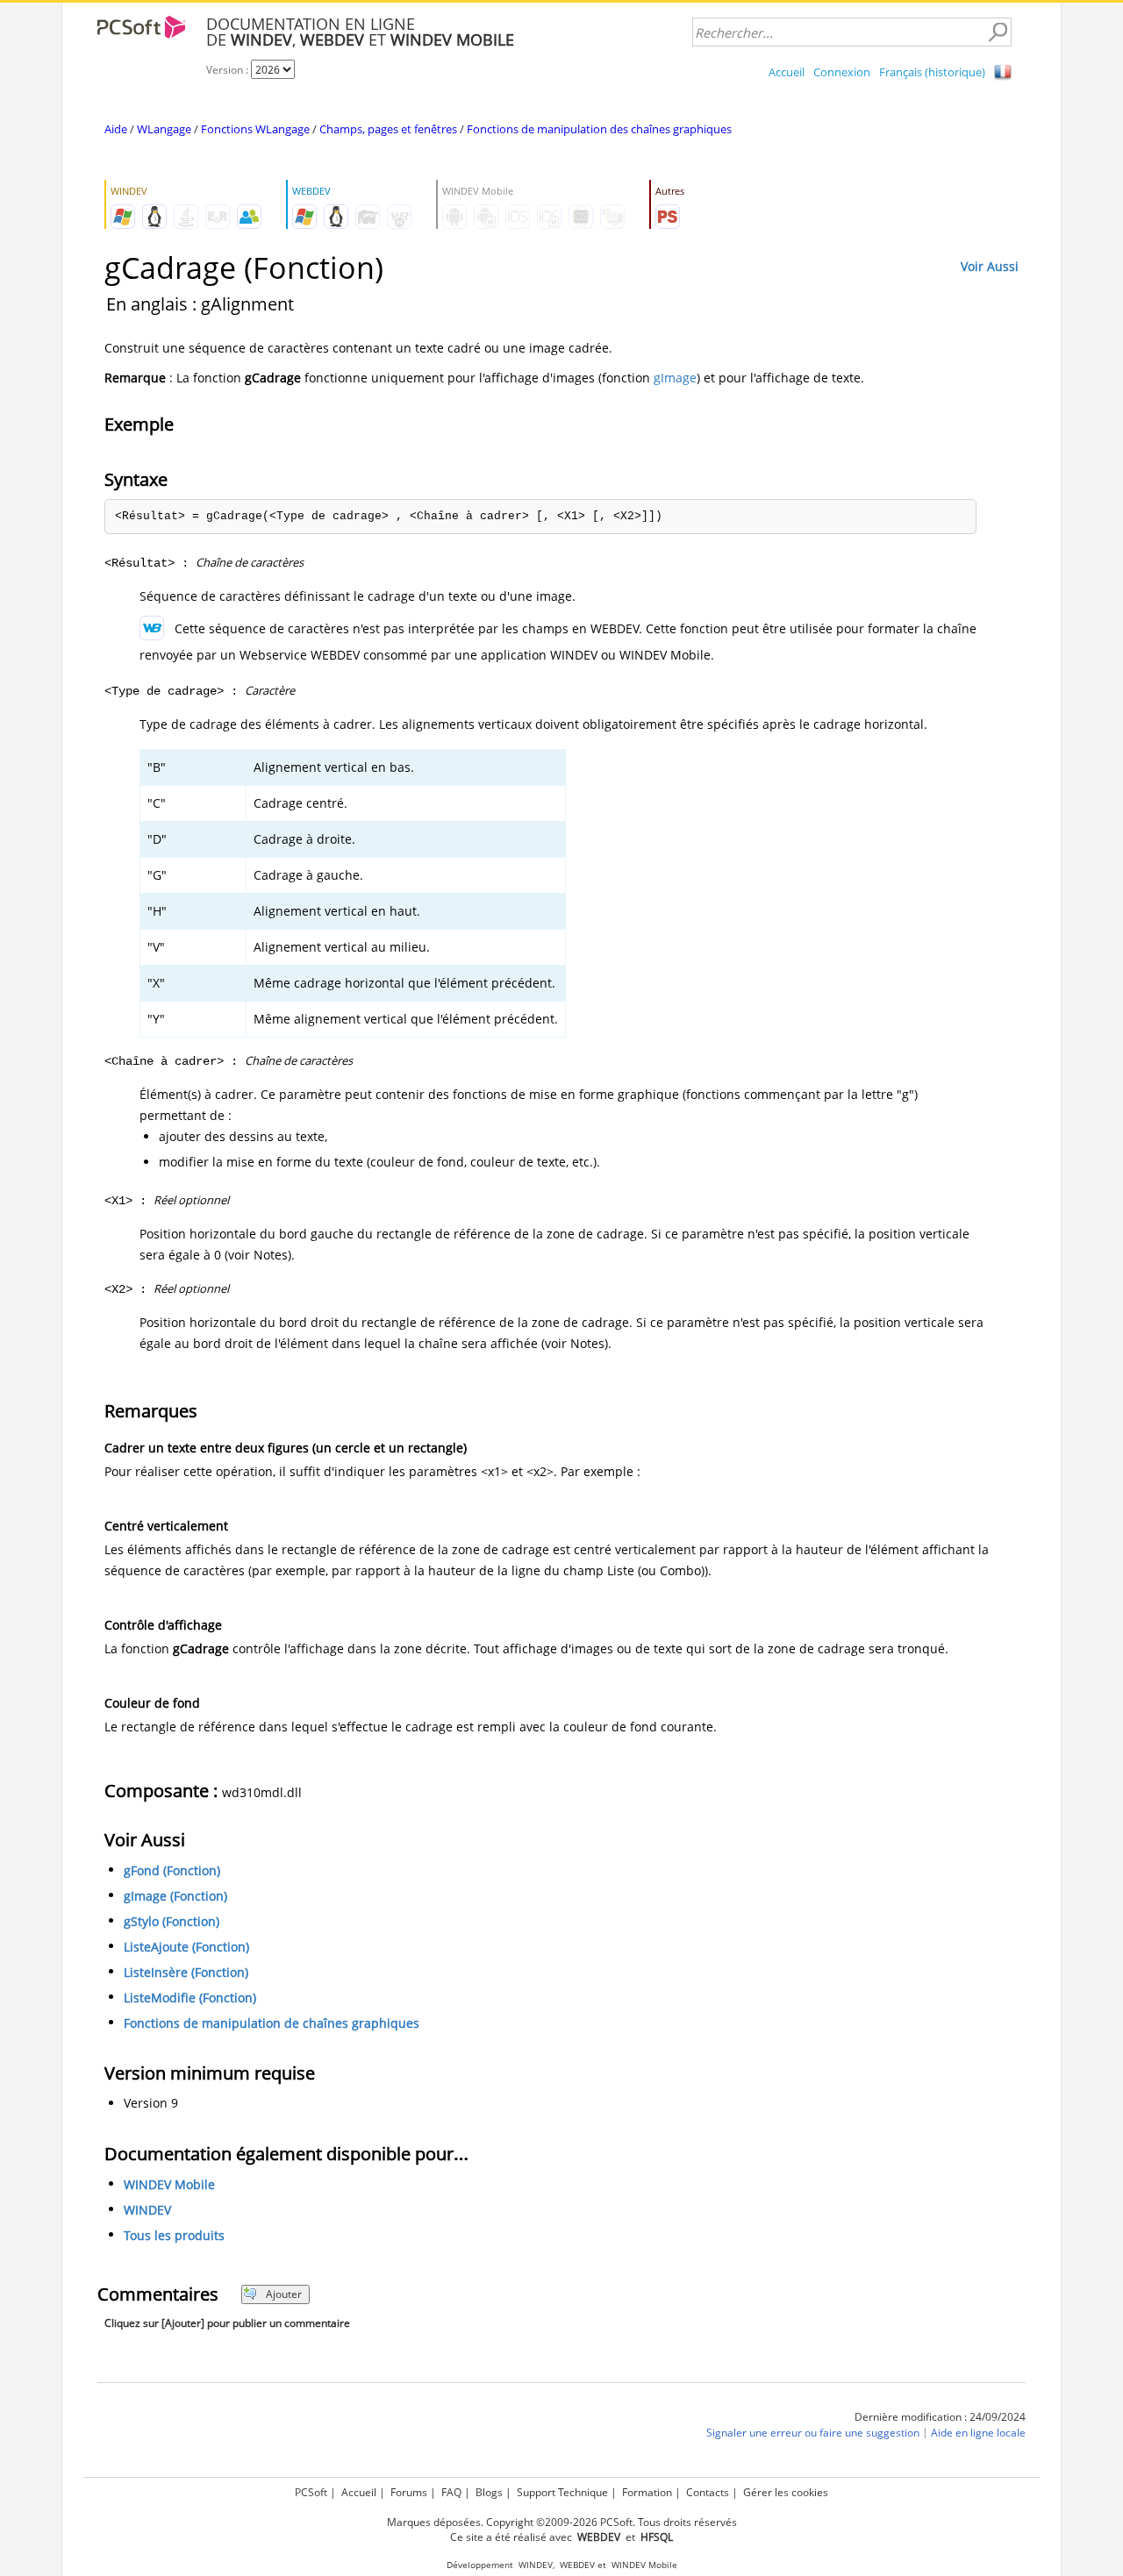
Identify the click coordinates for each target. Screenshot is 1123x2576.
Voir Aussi (990, 266)
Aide (116, 129)
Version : (229, 70)
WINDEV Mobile (169, 2184)
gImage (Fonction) (175, 1896)
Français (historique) (932, 72)
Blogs (489, 2492)
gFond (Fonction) (172, 1870)
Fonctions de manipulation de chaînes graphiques (272, 2023)
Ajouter (284, 2294)
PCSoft (311, 2492)
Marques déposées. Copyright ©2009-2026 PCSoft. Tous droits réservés (562, 2522)
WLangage (164, 129)
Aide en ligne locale (978, 2433)
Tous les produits (174, 2235)
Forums (409, 2492)
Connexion (842, 72)
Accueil (787, 72)
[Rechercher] (998, 32)
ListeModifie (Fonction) (190, 1998)
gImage (675, 378)
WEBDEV (577, 2565)
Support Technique (562, 2492)
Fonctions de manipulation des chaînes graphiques (599, 129)
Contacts (708, 2492)
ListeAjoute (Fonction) (186, 1947)
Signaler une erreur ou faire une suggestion (813, 2433)
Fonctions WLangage (255, 129)
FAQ (451, 2492)
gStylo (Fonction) (172, 1921)
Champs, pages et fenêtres (388, 129)
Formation (647, 2492)
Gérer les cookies (786, 2492)
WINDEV (147, 2210)
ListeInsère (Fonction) (186, 1972)
